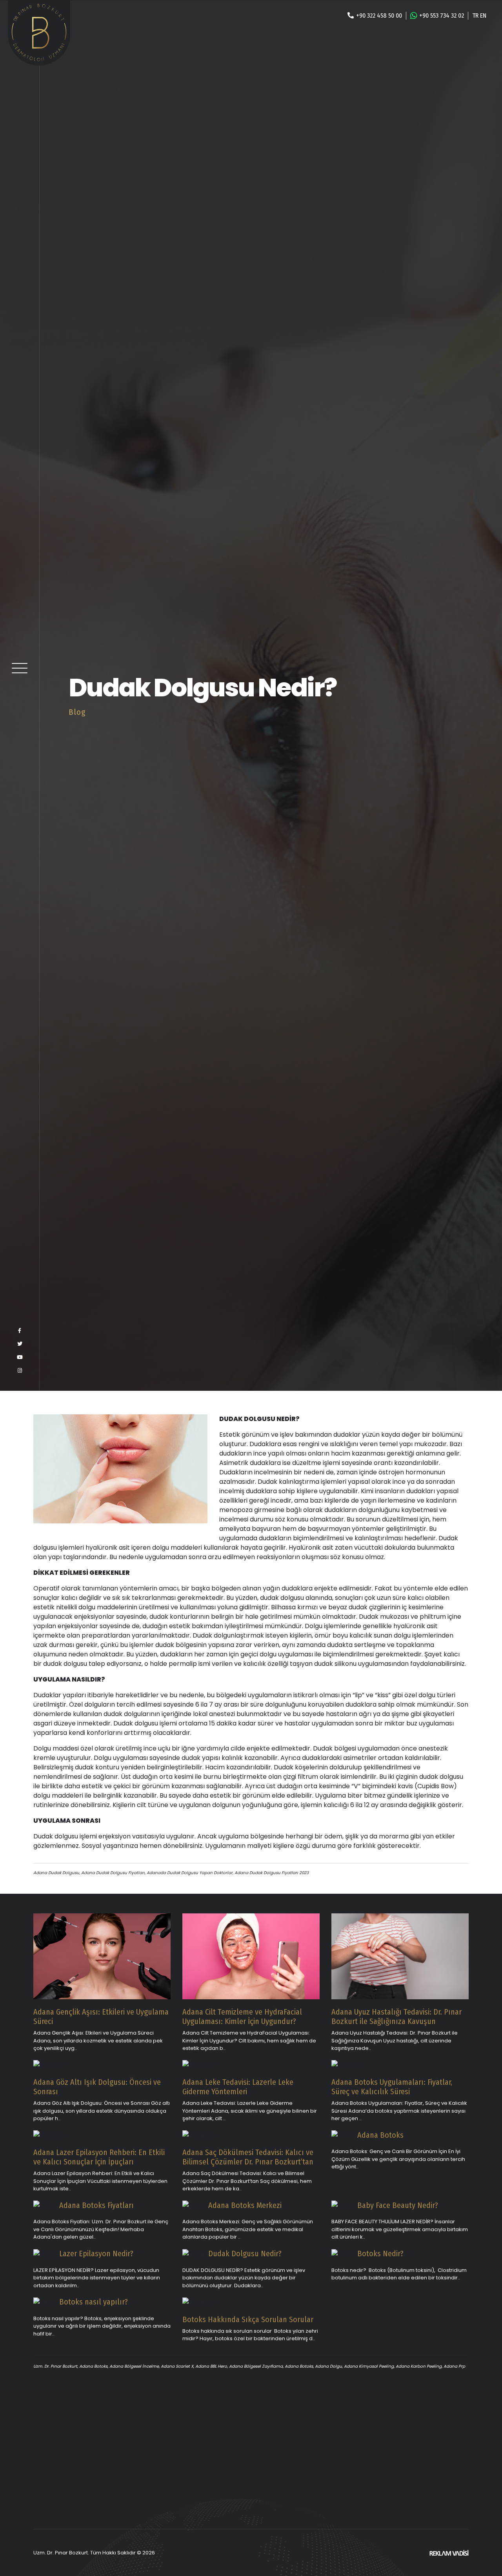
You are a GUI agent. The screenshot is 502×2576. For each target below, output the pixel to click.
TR (475, 15)
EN (483, 15)
